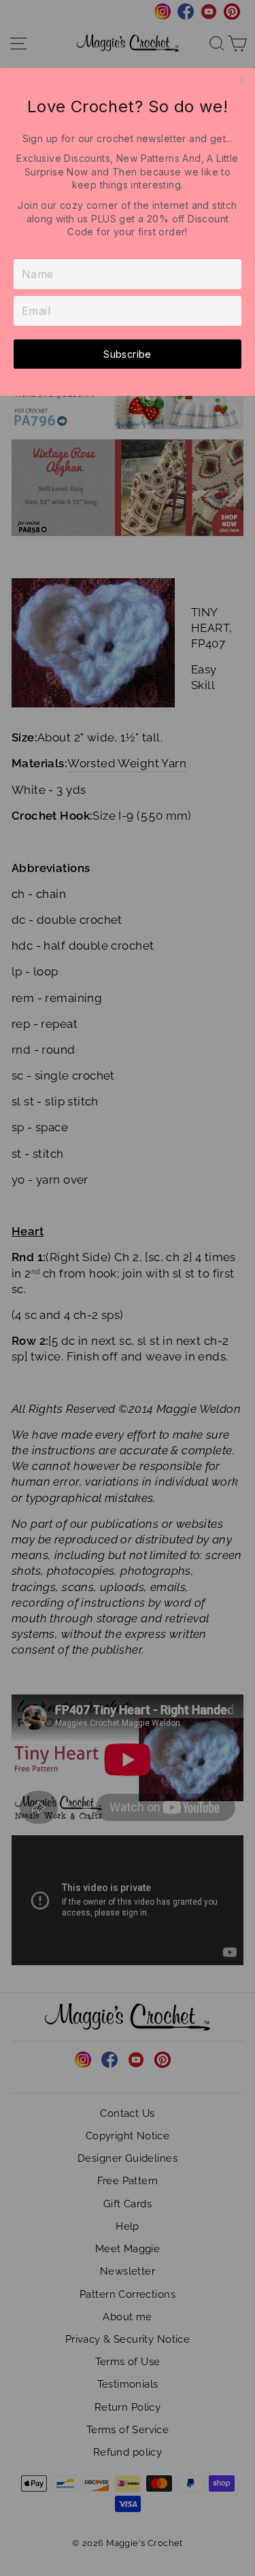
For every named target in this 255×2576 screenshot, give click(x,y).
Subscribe (127, 354)
